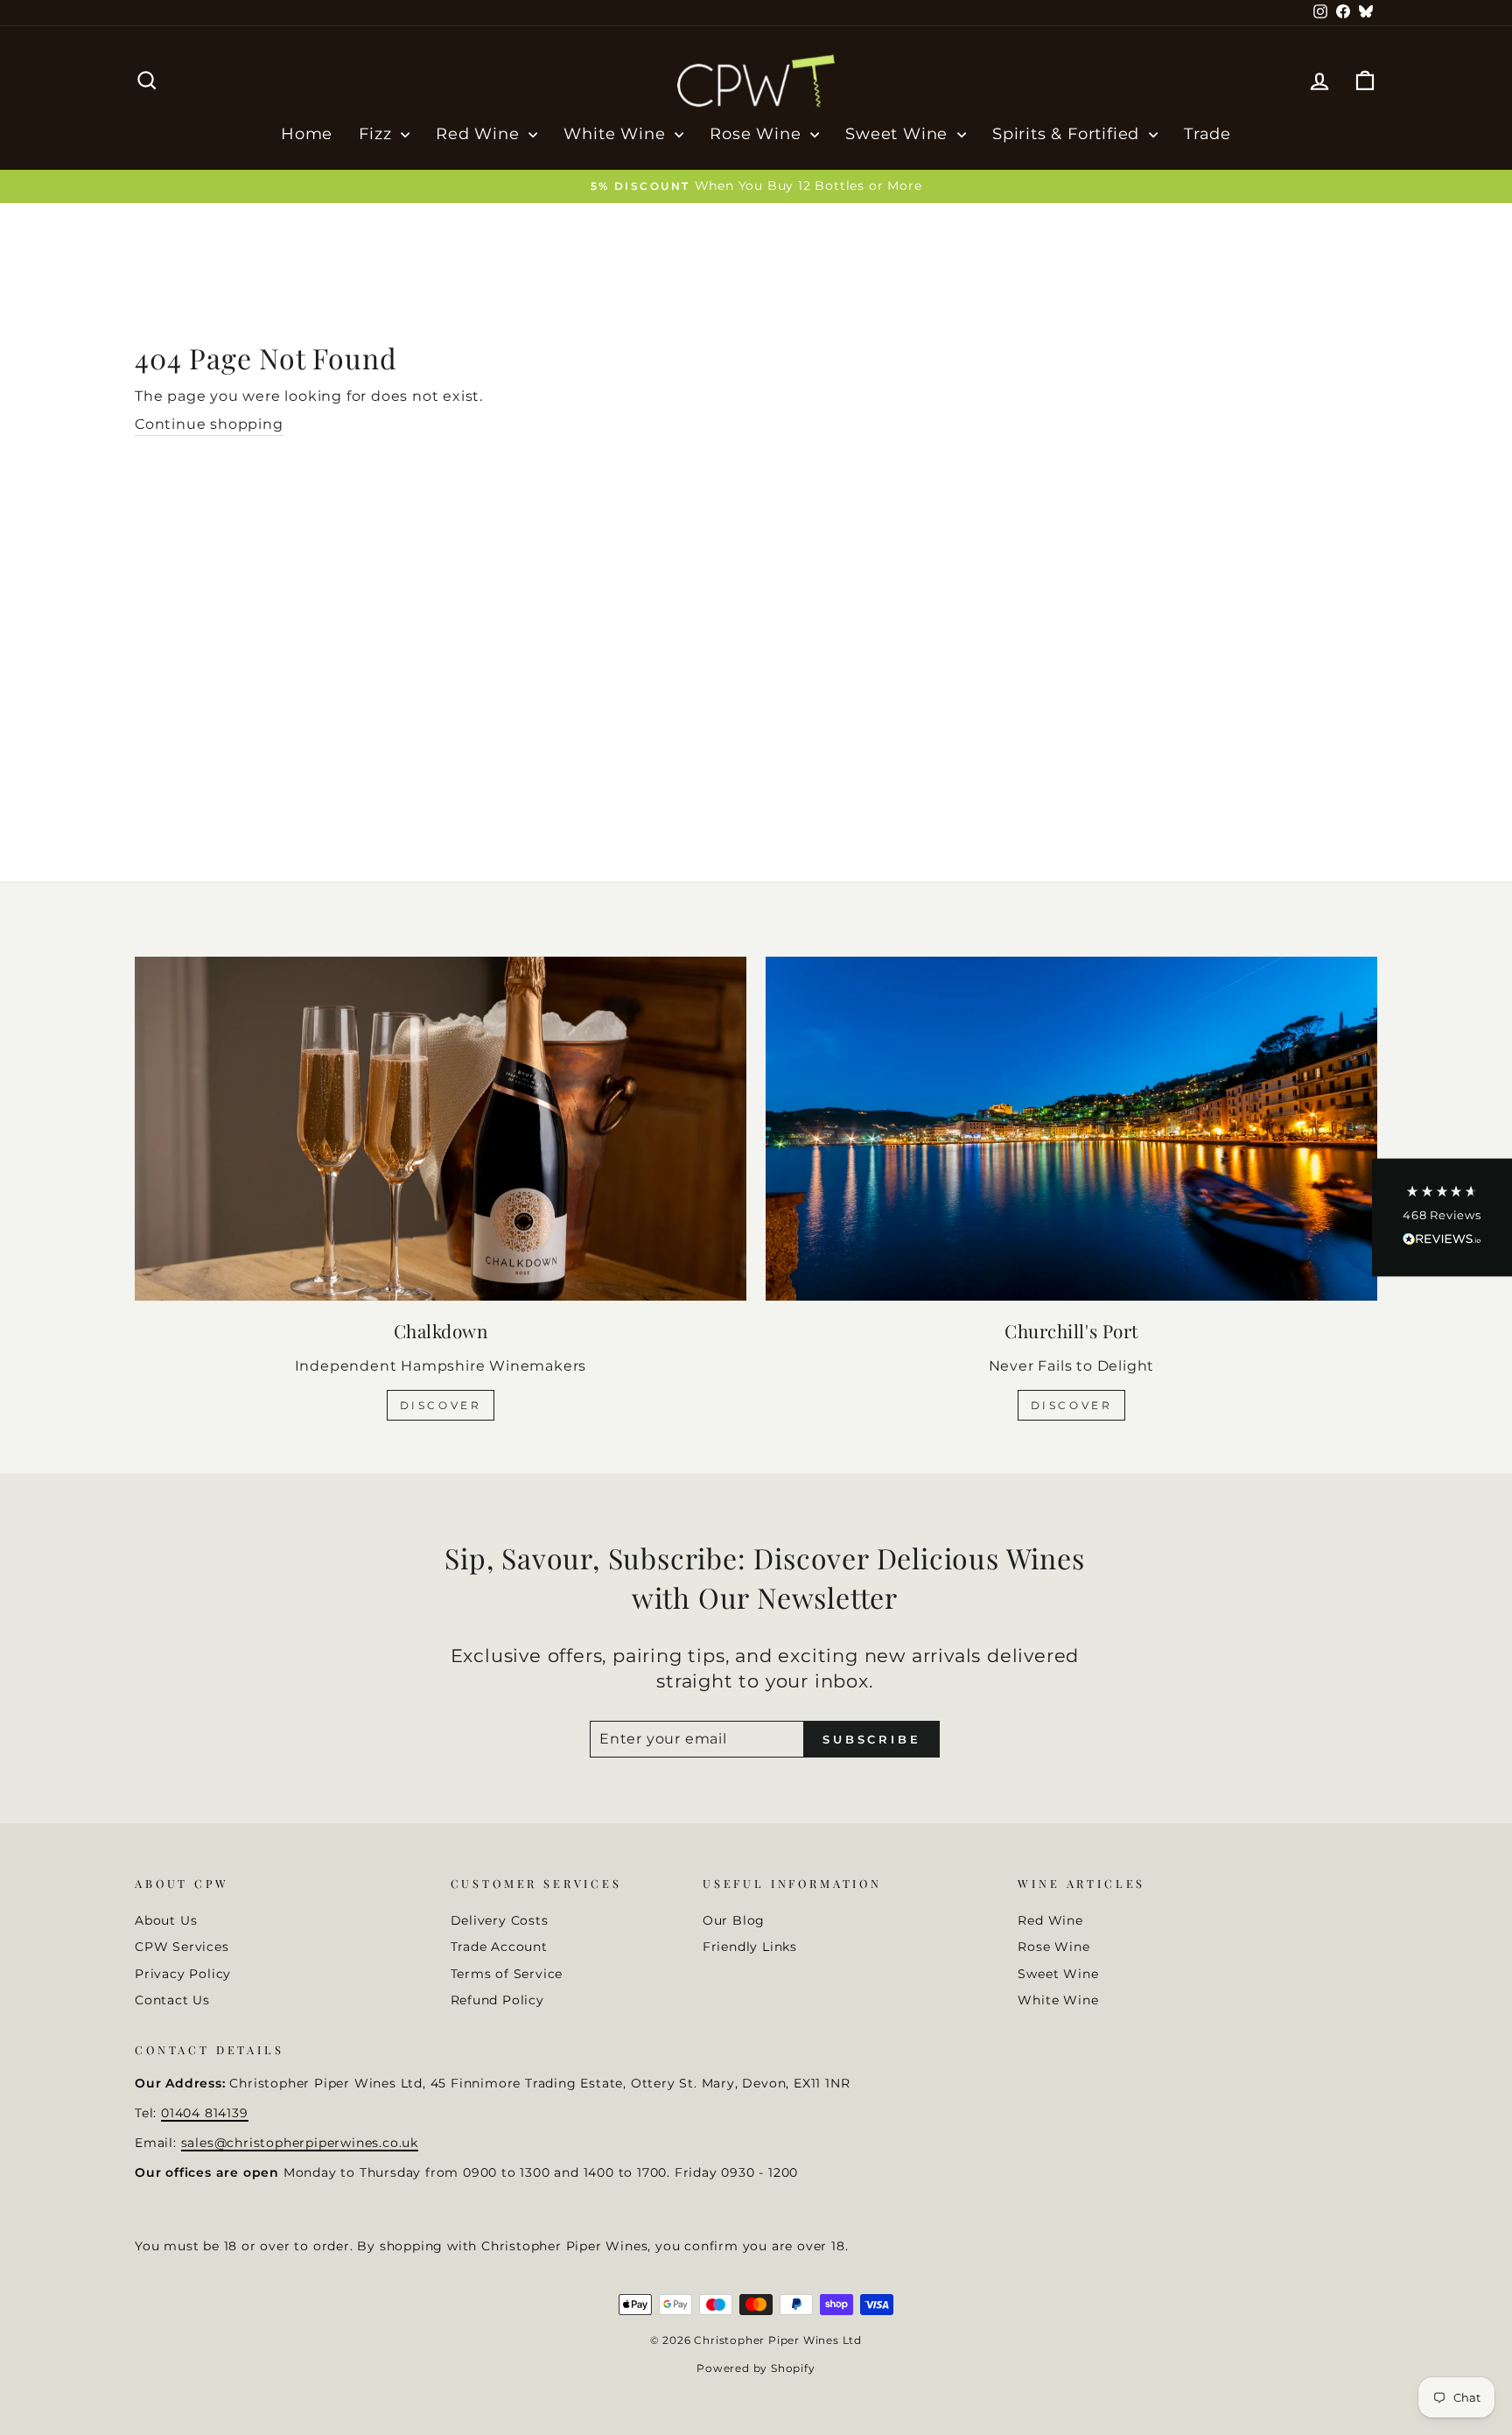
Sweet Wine (899, 134)
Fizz (378, 134)
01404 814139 (205, 2113)
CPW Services (182, 1947)
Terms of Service (507, 1974)
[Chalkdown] (441, 1129)
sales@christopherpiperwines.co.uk (300, 2143)
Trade (1207, 134)
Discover (441, 1405)
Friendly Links (750, 1947)
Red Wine (480, 134)
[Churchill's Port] (1071, 1129)
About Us (166, 1920)
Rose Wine (758, 134)
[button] (1442, 1218)
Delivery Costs (500, 1920)
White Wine (617, 134)
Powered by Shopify (756, 2368)
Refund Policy (497, 2000)
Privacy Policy (183, 1974)
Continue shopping (209, 424)
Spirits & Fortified (1068, 134)
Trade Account (499, 1947)
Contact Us (172, 2000)
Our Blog (734, 1920)
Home (307, 134)
